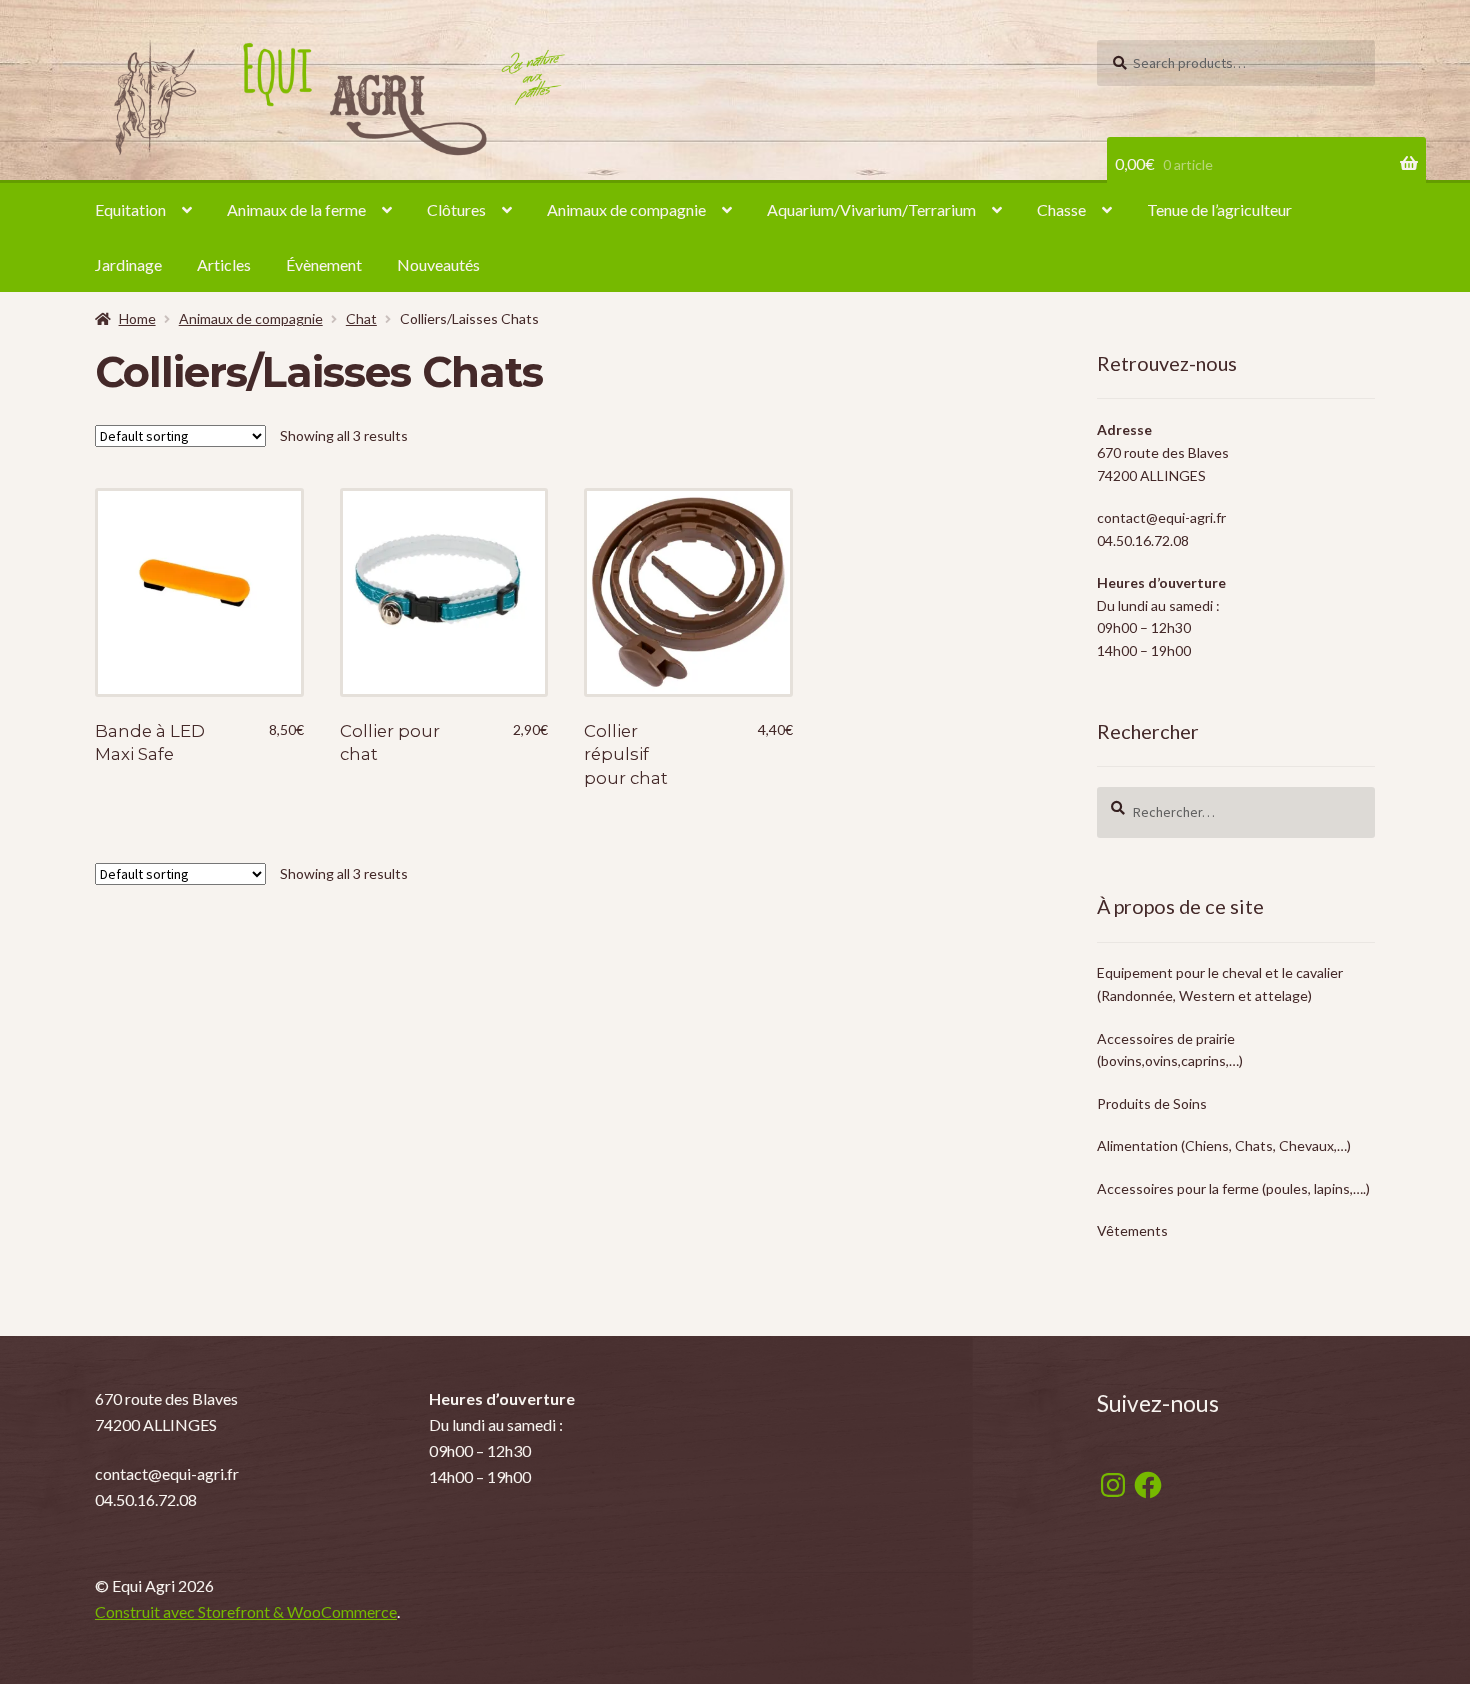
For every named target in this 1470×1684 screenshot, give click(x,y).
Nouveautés (438, 264)
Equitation (130, 209)
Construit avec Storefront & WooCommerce (246, 1611)
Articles (224, 264)
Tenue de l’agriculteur (1219, 209)
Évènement (324, 264)
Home (137, 318)
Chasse (1061, 209)
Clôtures (456, 209)
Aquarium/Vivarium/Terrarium (871, 209)
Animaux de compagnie (626, 209)
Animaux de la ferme (296, 209)
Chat (361, 318)
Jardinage (128, 264)
